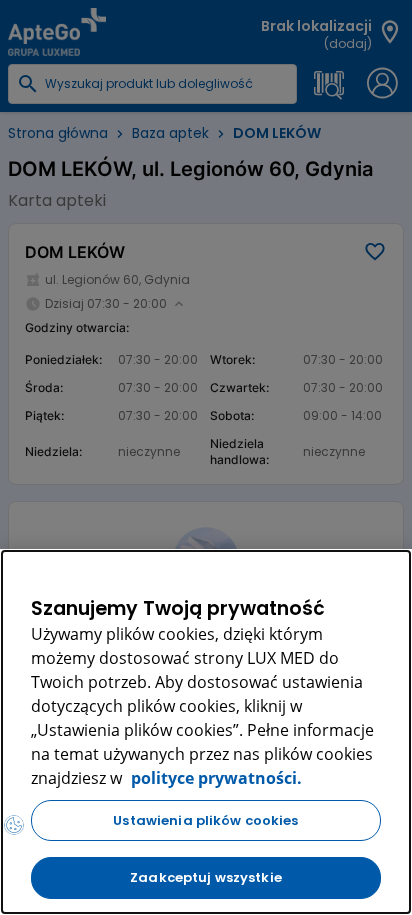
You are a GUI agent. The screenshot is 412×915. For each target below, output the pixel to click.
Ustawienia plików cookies (205, 820)
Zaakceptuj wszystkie (206, 877)
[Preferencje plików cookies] (14, 825)
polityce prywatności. (214, 778)
